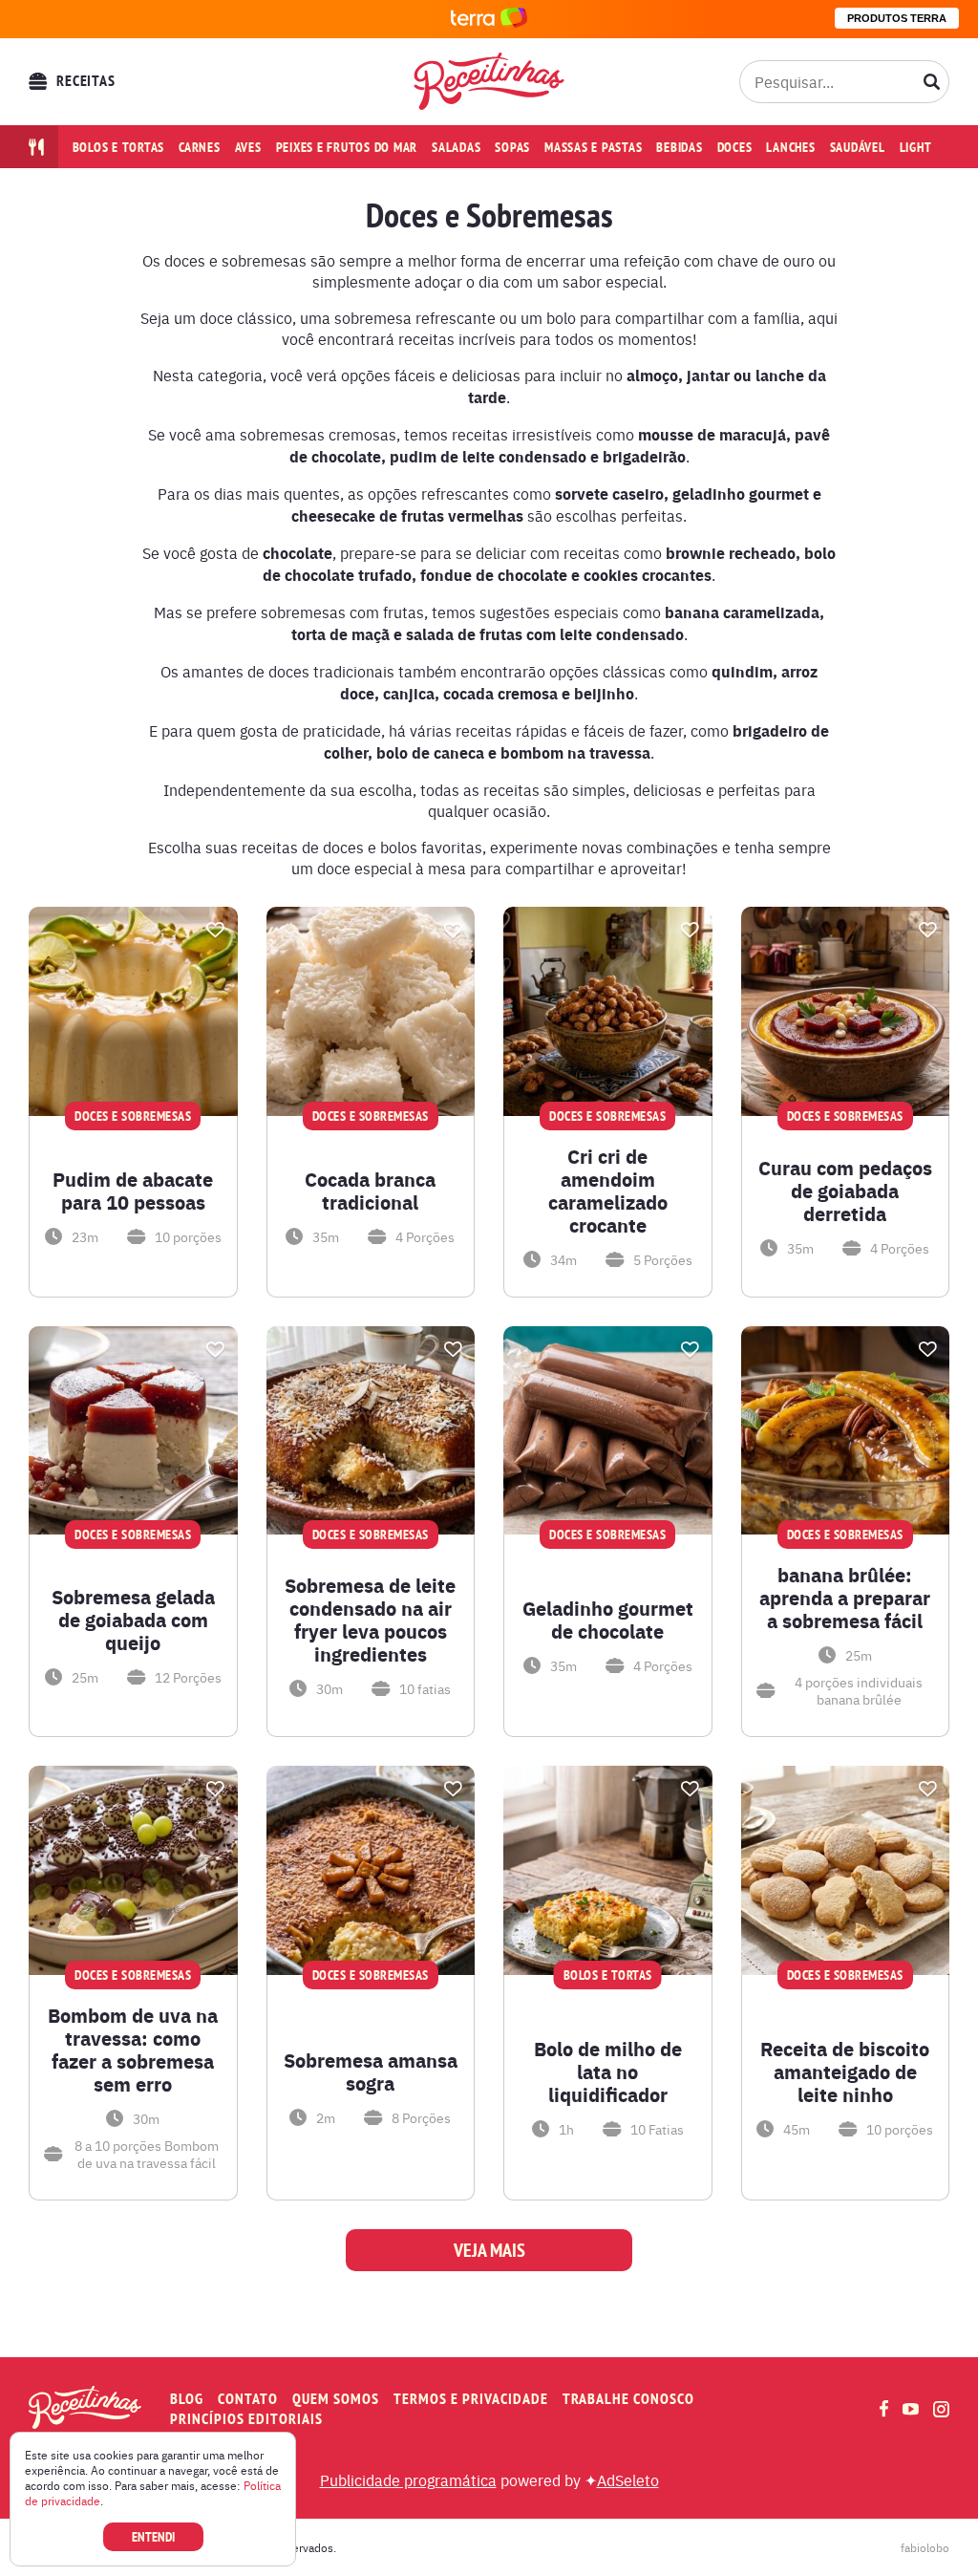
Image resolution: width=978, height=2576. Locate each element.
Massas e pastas (593, 147)
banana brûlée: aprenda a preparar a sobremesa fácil (845, 1598)
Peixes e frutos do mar (347, 147)
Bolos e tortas (119, 147)
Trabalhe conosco (628, 2399)
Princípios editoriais (246, 2419)
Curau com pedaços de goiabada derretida (845, 1191)
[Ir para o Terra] (489, 19)
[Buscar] (932, 81)
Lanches (790, 147)
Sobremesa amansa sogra (371, 2072)
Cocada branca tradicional (370, 1191)
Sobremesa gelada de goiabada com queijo (133, 1620)
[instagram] (941, 2409)
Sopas (512, 147)
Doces (735, 147)
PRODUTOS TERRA (897, 18)
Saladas (456, 147)
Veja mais (489, 2250)
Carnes (200, 147)
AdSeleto (628, 2479)
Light (916, 147)
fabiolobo (925, 2547)
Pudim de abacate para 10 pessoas (133, 1191)
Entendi (153, 2537)
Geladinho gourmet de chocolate (608, 1620)
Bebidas (679, 147)
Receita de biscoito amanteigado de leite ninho (845, 2072)
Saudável (858, 147)
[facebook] (884, 2408)
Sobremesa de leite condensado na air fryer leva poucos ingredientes (370, 1620)
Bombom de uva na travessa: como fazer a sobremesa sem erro (133, 2050)
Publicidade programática (408, 2479)
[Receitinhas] (489, 81)
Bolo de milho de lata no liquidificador (608, 2072)
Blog (187, 2399)
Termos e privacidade (471, 2399)
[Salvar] (216, 930)
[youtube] (911, 2409)
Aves (248, 147)
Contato (248, 2399)
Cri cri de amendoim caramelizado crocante (608, 1191)
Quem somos (336, 2399)
